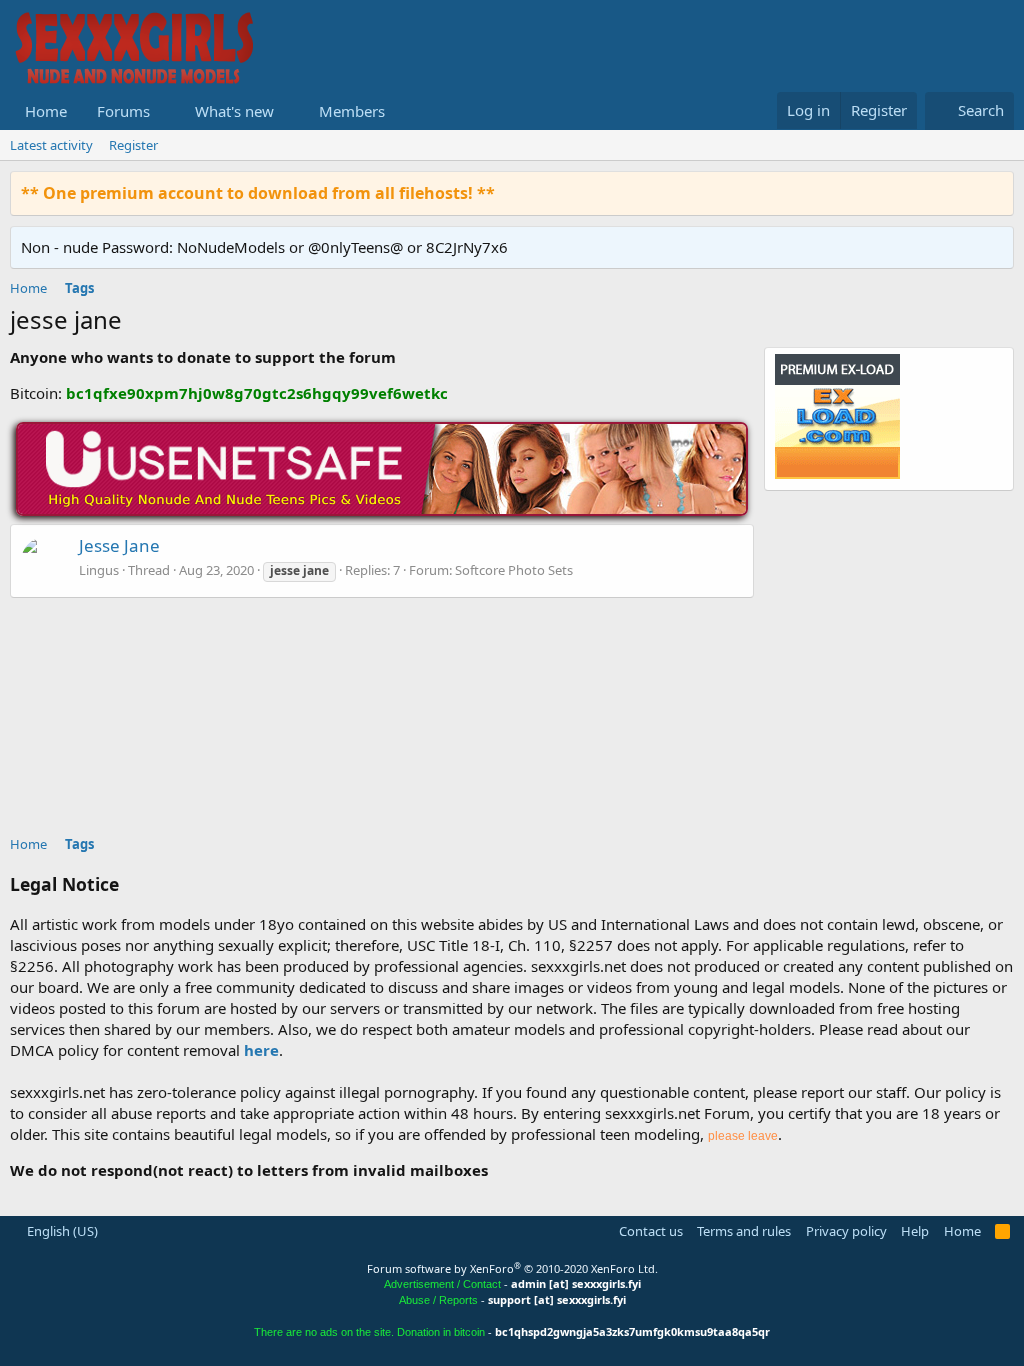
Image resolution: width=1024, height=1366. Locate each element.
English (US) (61, 1231)
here (261, 1050)
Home (46, 111)
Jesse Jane (119, 545)
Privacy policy (846, 1231)
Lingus (99, 570)
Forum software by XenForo (512, 1268)
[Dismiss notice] (994, 192)
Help (915, 1231)
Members (352, 111)
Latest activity (51, 145)
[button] (166, 111)
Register (133, 145)
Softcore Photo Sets (514, 570)
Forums (123, 111)
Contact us (651, 1231)
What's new (234, 111)
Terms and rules (744, 1231)
